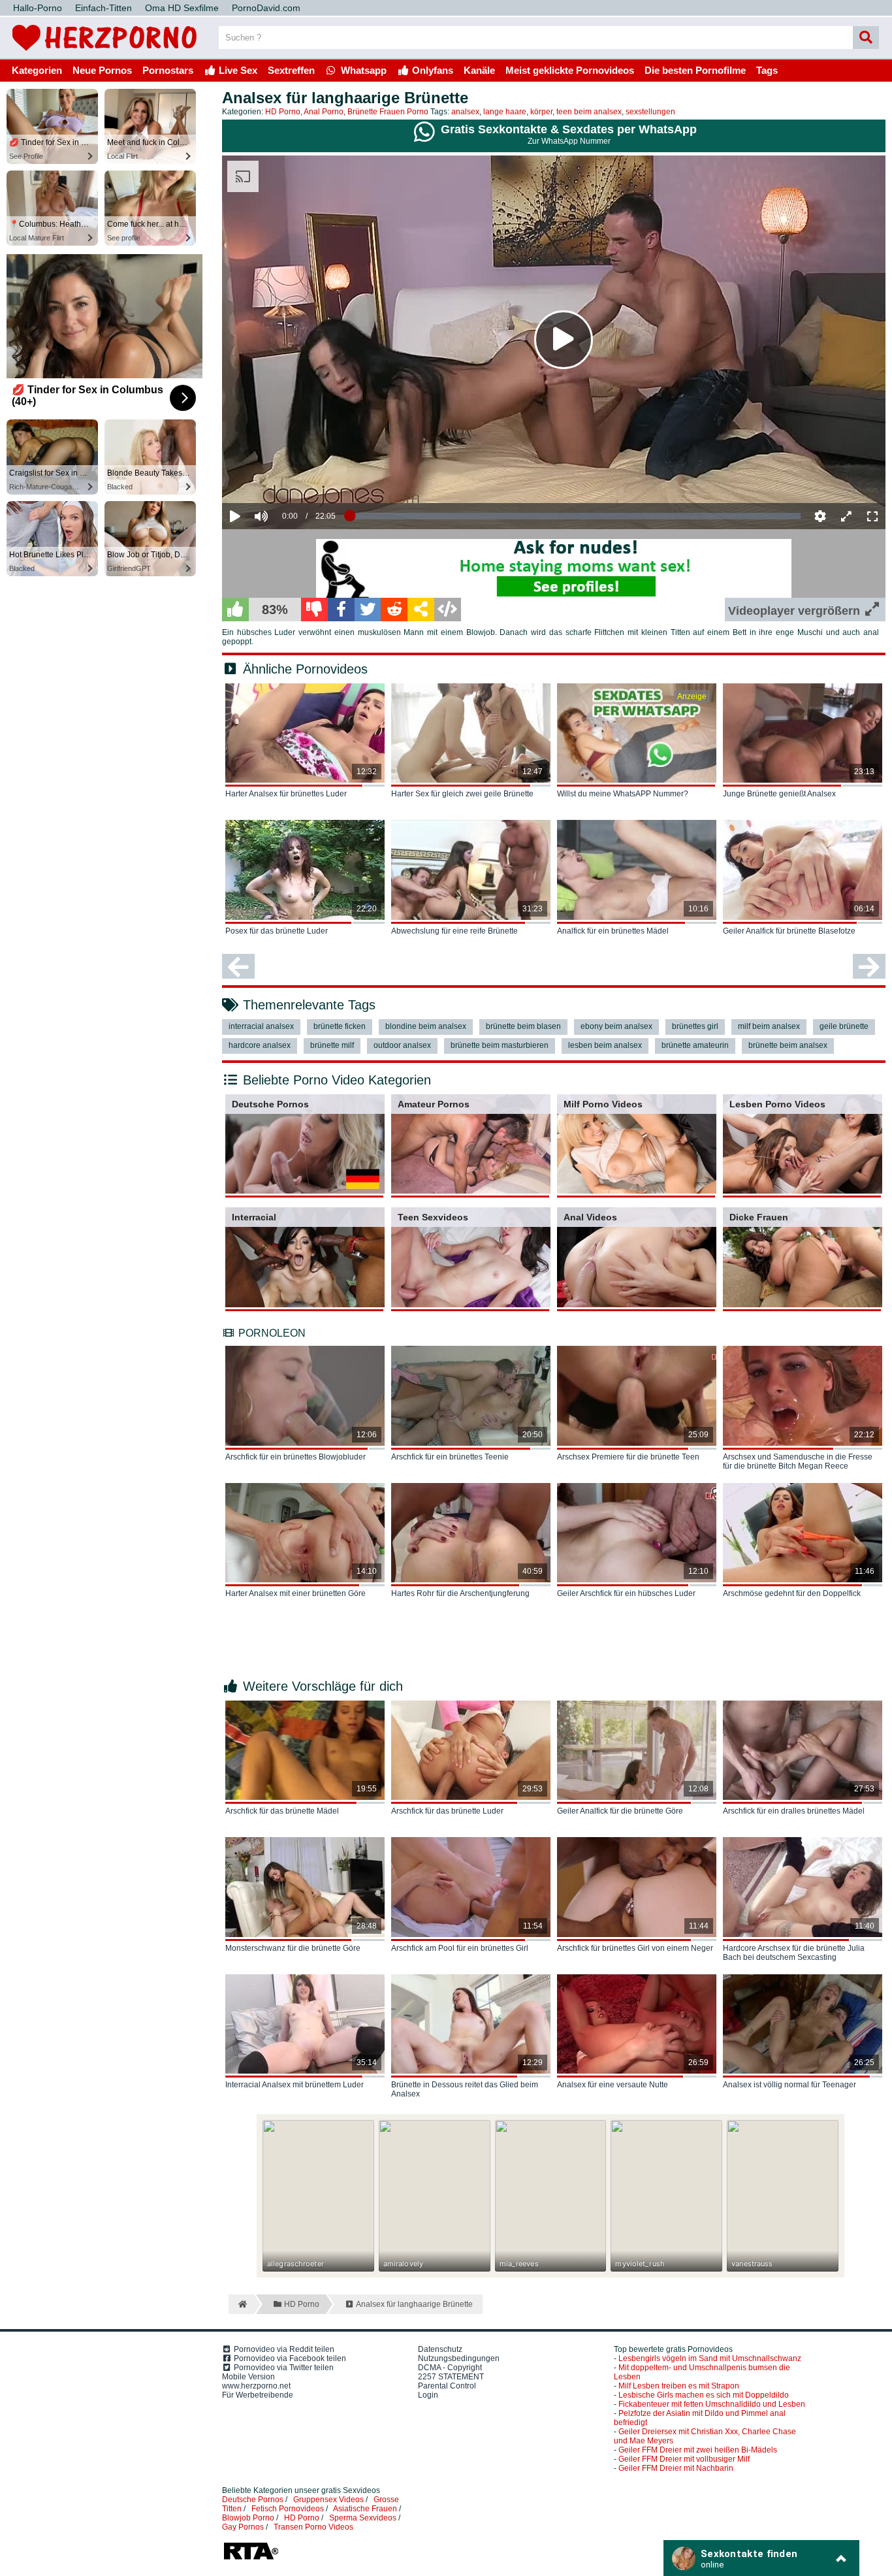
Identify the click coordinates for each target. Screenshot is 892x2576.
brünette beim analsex (788, 1045)
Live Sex (237, 70)
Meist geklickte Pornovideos (570, 70)
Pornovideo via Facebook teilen (289, 2358)
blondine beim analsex (426, 1026)
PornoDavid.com (266, 8)
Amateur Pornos (434, 1104)
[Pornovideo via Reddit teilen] (394, 610)
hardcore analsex (260, 1045)
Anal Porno (324, 112)
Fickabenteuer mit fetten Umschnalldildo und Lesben (712, 2404)
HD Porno (283, 112)
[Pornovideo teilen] (421, 610)
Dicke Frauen (759, 1217)
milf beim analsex (769, 1026)
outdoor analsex (402, 1045)
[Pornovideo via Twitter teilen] (368, 610)
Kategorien (37, 70)
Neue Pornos (102, 70)
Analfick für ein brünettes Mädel (613, 931)
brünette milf (332, 1045)
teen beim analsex (589, 112)
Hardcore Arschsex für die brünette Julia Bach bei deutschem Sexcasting (794, 1953)
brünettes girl (695, 1026)
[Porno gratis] (104, 54)
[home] (241, 2304)
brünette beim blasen (523, 1026)
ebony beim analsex (616, 1026)
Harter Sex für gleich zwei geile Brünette (462, 794)
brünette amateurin (695, 1045)
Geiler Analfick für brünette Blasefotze (789, 931)
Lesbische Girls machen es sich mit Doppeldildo (704, 2395)
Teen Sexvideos (433, 1217)
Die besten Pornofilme (695, 70)
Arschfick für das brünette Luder (447, 1811)
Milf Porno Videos (603, 1104)
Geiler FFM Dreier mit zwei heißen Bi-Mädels (698, 2450)
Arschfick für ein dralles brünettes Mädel (794, 1811)
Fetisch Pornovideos (288, 2509)
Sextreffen (291, 70)
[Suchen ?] (866, 38)
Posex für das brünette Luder (277, 931)
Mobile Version (248, 2377)
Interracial (254, 1217)
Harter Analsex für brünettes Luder (286, 794)
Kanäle (479, 70)
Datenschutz (440, 2349)
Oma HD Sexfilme (182, 8)
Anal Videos (590, 1217)
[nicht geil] (314, 610)
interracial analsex (261, 1026)
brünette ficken (340, 1026)
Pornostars (168, 70)
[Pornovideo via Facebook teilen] (341, 610)
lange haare (505, 112)
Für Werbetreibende (258, 2395)
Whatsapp (362, 70)
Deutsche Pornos (270, 1104)
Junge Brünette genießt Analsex (779, 794)
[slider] (284, 476)
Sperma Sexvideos (363, 2518)
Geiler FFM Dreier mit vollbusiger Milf (684, 2459)
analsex (465, 112)
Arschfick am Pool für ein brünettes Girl (460, 1948)
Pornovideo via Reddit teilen (283, 2349)
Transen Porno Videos (313, 2527)
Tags (767, 70)
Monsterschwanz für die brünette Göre (293, 1948)
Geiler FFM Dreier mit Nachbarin (676, 2468)
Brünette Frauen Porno (388, 112)
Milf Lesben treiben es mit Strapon (679, 2386)
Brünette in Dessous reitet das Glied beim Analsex (465, 2089)
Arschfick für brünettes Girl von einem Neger (635, 1948)
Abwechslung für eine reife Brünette (454, 931)
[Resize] (846, 516)
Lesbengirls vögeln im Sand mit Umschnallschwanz (710, 2358)
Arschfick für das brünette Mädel (282, 1811)
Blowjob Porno (248, 2518)
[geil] (235, 610)
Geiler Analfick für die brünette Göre (620, 1811)
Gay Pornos (243, 2527)
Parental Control (447, 2386)
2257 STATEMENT (451, 2377)
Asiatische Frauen (365, 2509)
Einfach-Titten (104, 8)
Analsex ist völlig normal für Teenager (789, 2085)
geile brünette (844, 1026)
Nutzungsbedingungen (459, 2358)
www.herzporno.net (256, 2386)
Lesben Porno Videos (777, 1104)
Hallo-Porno (38, 8)
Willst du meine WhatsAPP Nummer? (623, 794)
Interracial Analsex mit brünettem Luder (295, 2085)
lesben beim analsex (605, 1045)
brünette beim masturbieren (500, 1045)
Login (428, 2395)
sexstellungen (650, 112)
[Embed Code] (448, 610)
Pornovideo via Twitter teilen (283, 2368)
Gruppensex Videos (328, 2500)
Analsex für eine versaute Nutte (613, 2085)
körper (541, 112)
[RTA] (251, 2558)
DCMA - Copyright (450, 2368)
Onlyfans (431, 70)
